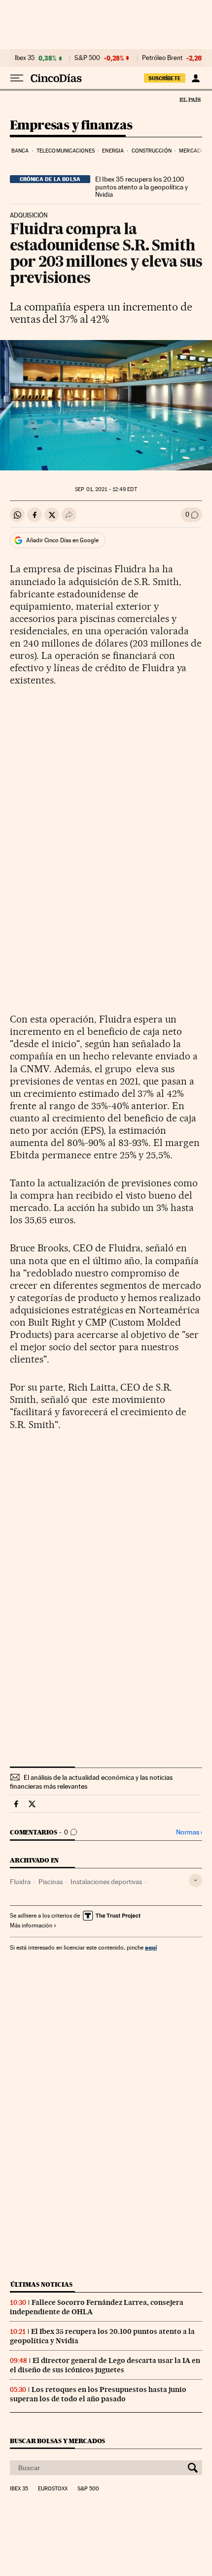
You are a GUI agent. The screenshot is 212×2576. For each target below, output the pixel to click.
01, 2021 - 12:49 (106, 489)
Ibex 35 (25, 58)
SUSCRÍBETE (165, 78)
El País (190, 99)
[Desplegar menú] (17, 78)
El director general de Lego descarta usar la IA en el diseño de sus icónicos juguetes (105, 2365)
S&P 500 (87, 58)
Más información (31, 1925)
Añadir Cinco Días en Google (62, 540)
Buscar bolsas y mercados (57, 2441)
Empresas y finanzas (71, 126)
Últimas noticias (41, 2284)
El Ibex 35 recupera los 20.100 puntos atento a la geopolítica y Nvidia (141, 187)
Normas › (189, 1832)
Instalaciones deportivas (106, 1882)
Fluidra (20, 1882)
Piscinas (51, 1882)
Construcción (152, 151)
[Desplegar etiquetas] (195, 1880)
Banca (20, 151)
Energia (113, 151)
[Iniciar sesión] (195, 78)
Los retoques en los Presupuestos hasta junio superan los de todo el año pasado (98, 2394)
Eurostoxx (53, 2489)
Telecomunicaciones (66, 151)
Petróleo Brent (162, 58)
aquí (151, 1947)
